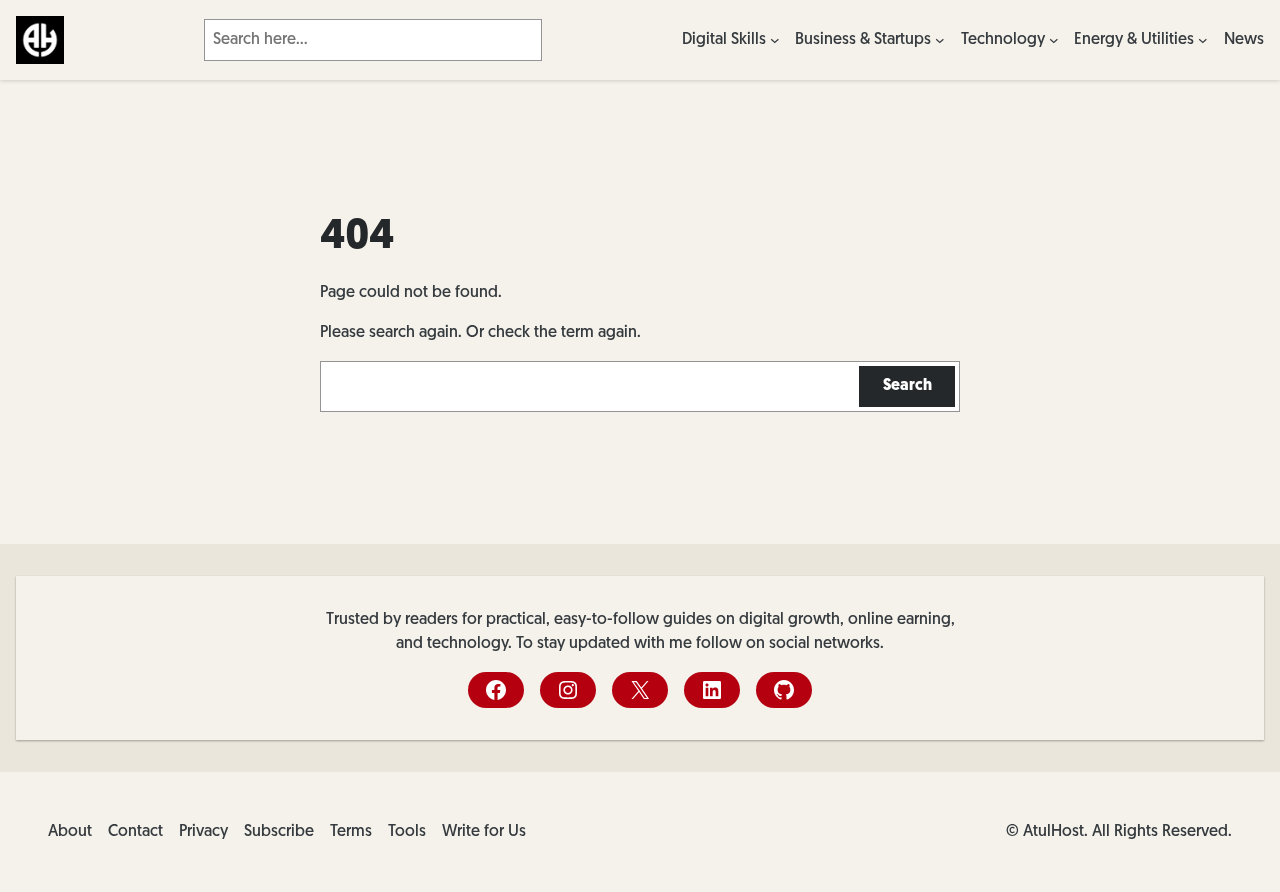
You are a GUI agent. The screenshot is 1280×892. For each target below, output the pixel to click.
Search (907, 386)
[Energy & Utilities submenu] (1203, 40)
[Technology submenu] (1054, 40)
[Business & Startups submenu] (940, 40)
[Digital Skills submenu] (775, 40)
